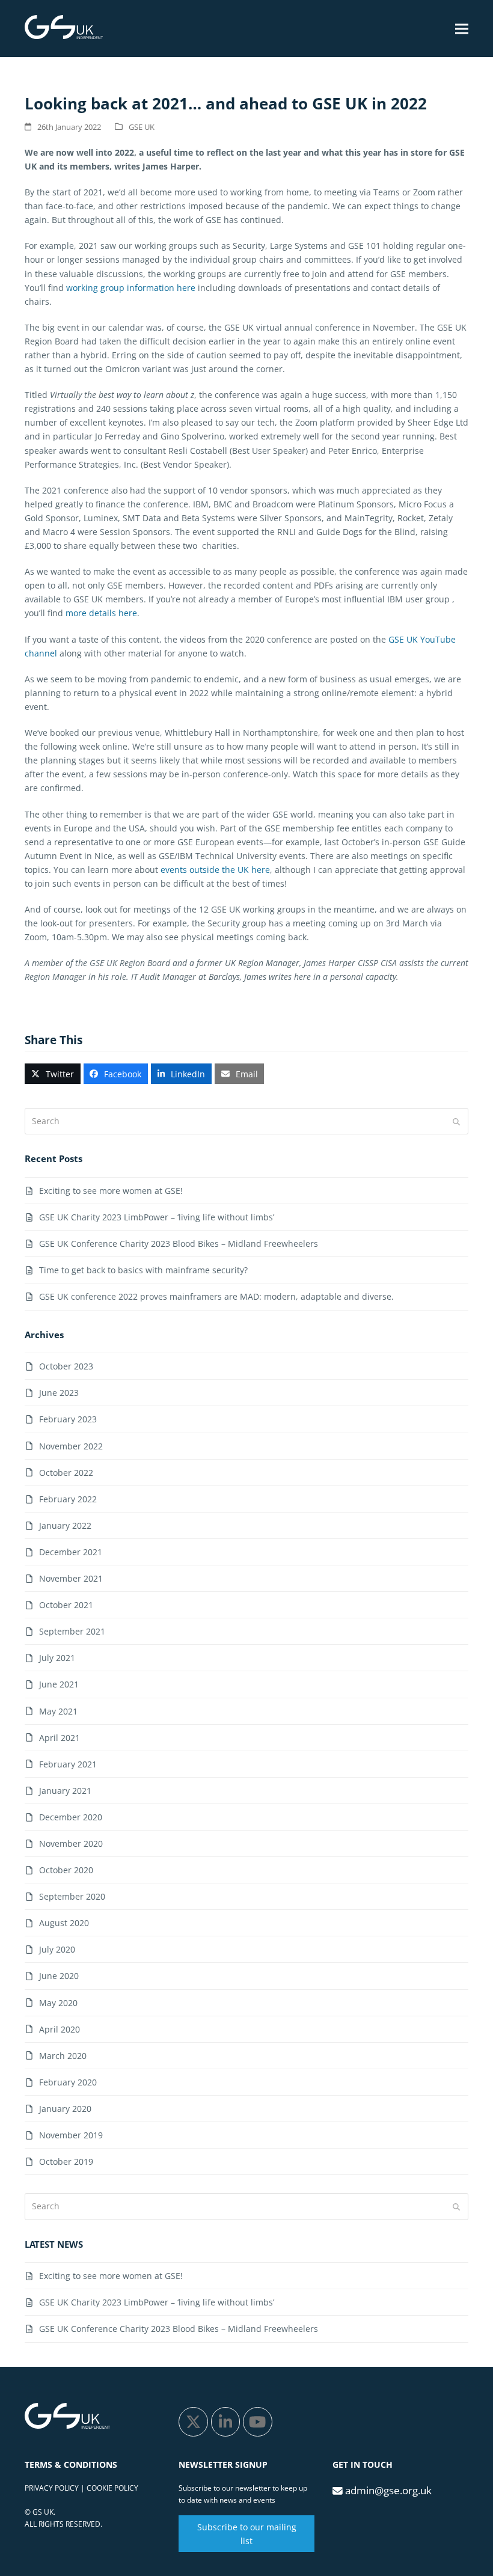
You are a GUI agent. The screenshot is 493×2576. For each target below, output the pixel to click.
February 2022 (68, 1499)
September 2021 (72, 1631)
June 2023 (59, 1393)
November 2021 (71, 1578)
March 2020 (63, 2056)
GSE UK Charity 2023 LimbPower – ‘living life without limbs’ (157, 1217)
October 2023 (66, 1366)
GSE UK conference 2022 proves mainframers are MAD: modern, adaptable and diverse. (216, 1296)
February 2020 (68, 2082)
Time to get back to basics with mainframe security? (143, 1270)
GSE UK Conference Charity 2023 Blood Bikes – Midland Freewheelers (179, 1244)
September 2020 (72, 1896)
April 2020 (60, 2029)
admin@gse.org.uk (388, 2490)
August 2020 (64, 1923)
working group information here (131, 288)
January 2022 (65, 1525)
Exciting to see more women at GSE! (111, 1191)
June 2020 (59, 1976)
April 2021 (60, 1738)
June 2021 (59, 1684)
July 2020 (57, 1949)
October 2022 (66, 1473)
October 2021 (66, 1605)
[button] (462, 29)
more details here (101, 613)
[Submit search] (456, 1121)
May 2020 (58, 2003)
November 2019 (71, 2135)
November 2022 (71, 1446)
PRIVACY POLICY (52, 2488)
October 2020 (66, 1870)
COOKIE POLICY (112, 2488)
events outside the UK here (215, 870)
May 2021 (58, 1711)
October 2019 (66, 2161)
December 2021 (71, 1552)
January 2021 (65, 1791)
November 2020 (71, 1843)
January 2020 (65, 2109)
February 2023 (68, 1419)
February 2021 (68, 1764)
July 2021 (57, 1658)
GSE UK (142, 127)
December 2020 (71, 1817)
